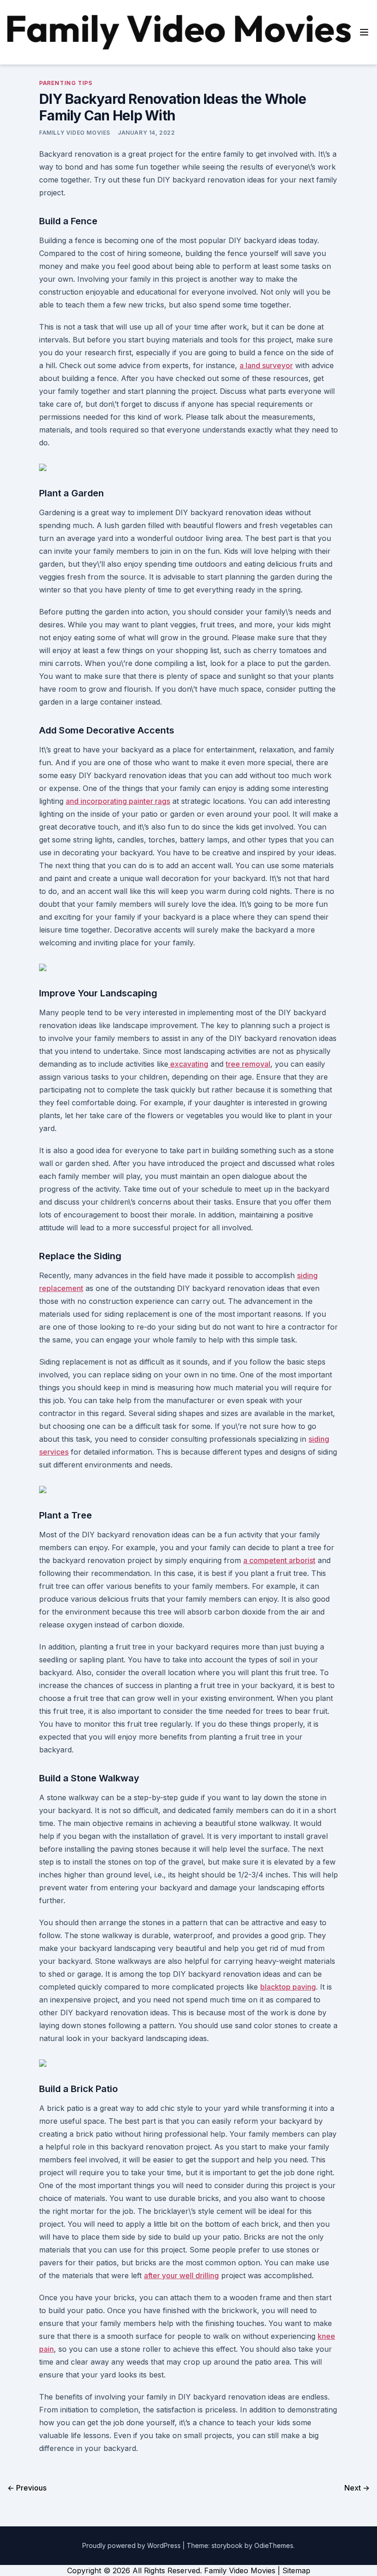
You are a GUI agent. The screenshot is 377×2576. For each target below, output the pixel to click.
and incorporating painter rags (118, 801)
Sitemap (296, 2570)
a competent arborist (279, 1560)
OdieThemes (274, 2545)
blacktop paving (288, 1987)
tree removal (248, 1064)
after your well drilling (181, 2275)
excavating (188, 1064)
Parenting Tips (66, 83)
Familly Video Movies (75, 133)
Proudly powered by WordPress (132, 2545)
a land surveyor (266, 365)
